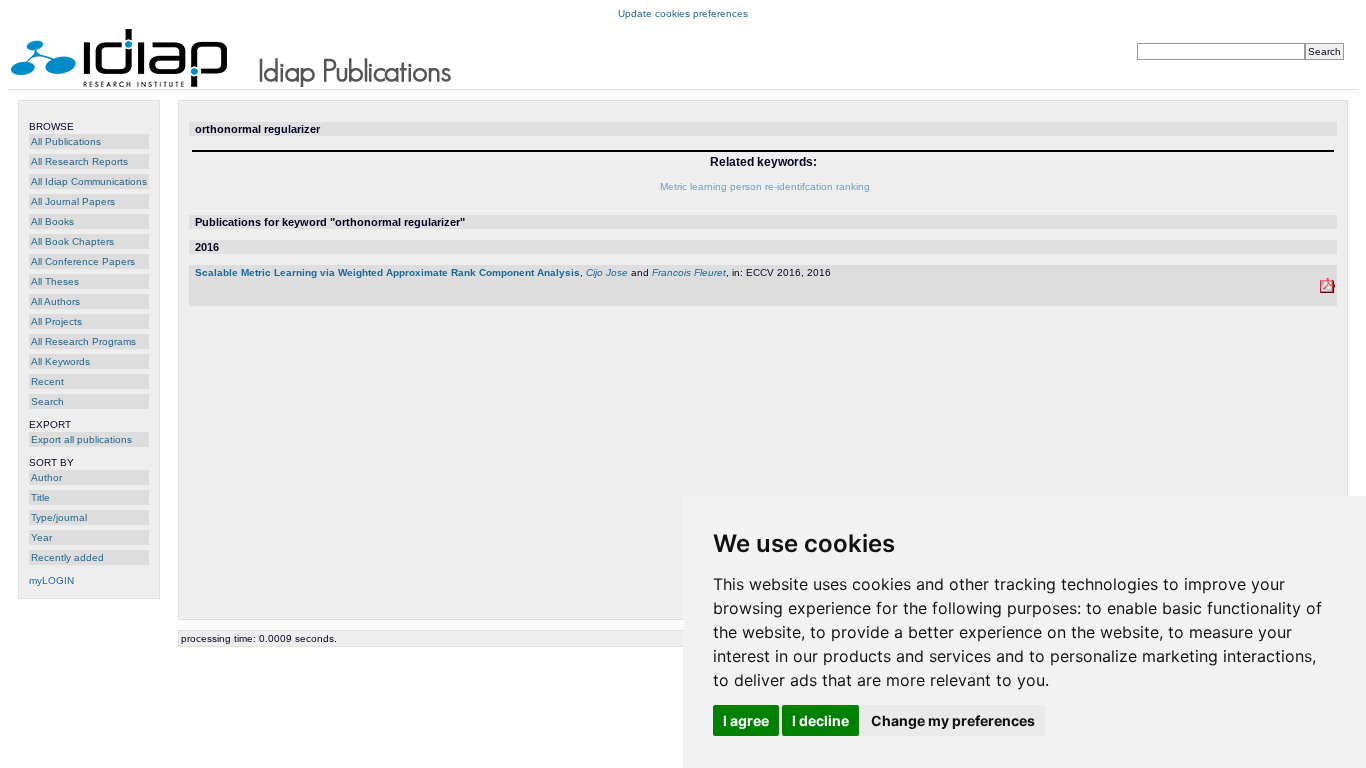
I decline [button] (820, 720)
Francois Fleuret (689, 272)
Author (46, 477)
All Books (52, 221)
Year (41, 537)
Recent (47, 381)
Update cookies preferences (683, 13)
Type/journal (59, 517)
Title (40, 497)
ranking (853, 186)
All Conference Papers (83, 261)
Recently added (67, 557)
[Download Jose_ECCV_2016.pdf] (1327, 289)
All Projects (56, 321)
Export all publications (81, 439)
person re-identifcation (781, 186)
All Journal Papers (73, 201)
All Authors (55, 301)
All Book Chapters (72, 241)
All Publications (66, 141)
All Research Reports (79, 161)
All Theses (55, 281)
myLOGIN (51, 580)
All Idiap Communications (89, 181)
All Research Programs (83, 341)
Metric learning (693, 186)
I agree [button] (746, 720)
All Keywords (60, 361)
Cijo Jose (607, 272)
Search (47, 401)
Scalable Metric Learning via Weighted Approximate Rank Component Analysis (387, 272)
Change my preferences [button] (953, 720)
